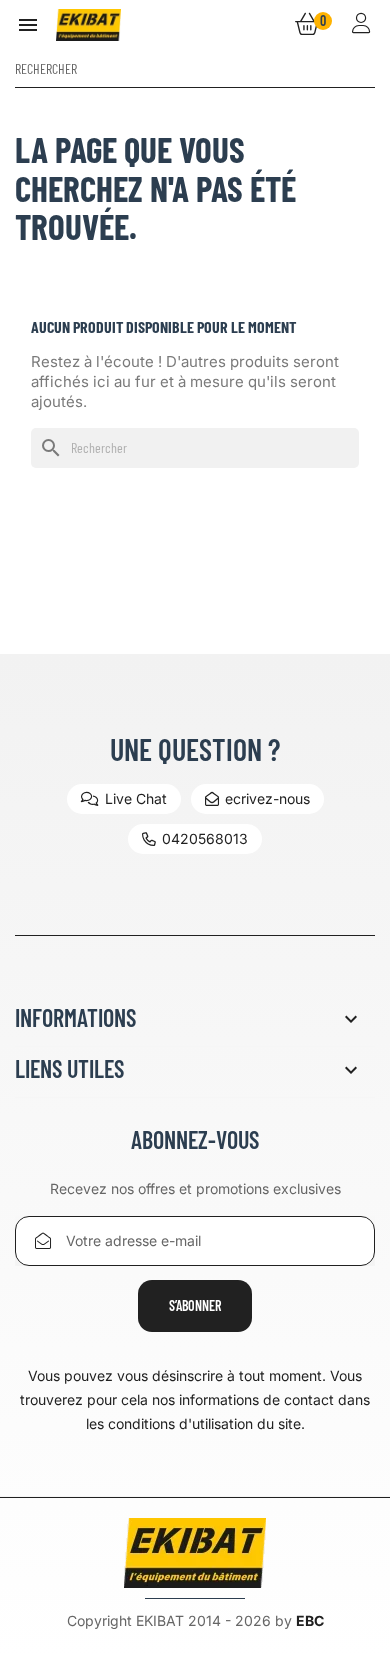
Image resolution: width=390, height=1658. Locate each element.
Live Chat (136, 798)
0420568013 (205, 838)
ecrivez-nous (267, 798)
